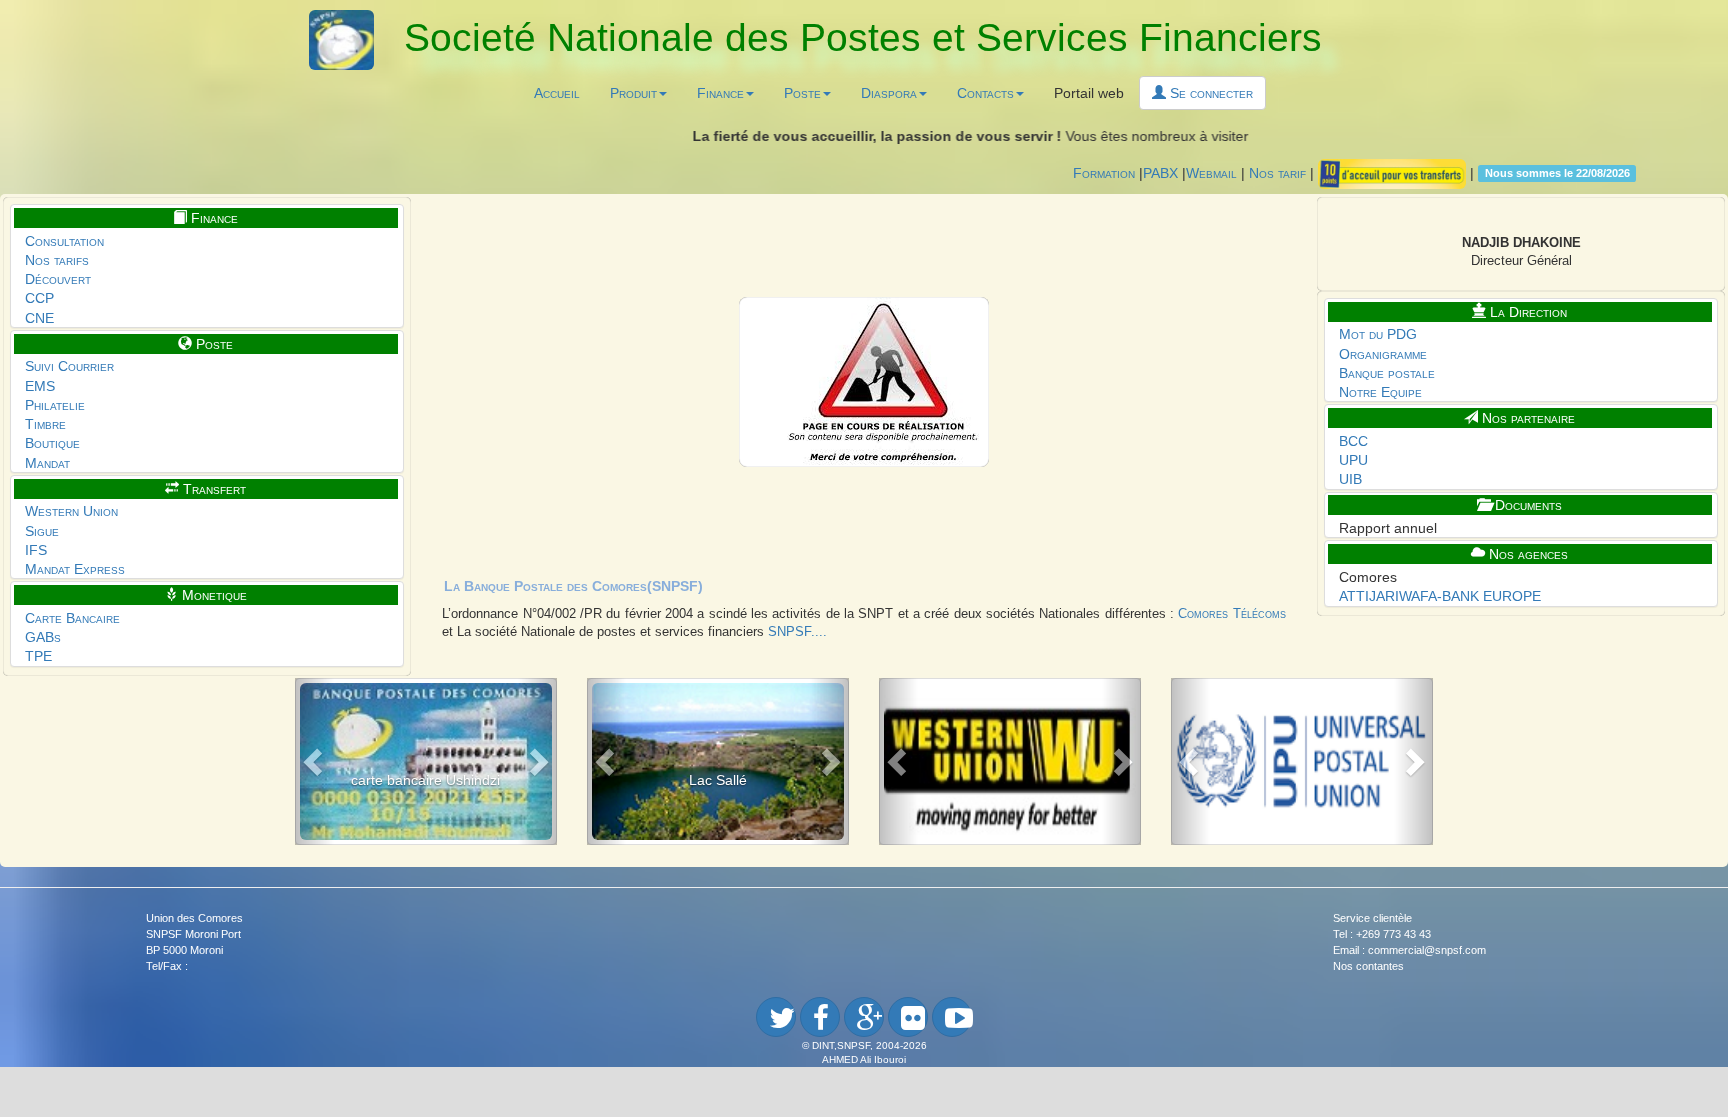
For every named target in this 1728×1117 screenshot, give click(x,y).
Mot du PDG (1378, 334)
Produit (633, 93)
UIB (1350, 479)
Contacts (985, 93)
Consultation (64, 241)
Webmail (1211, 172)
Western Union (71, 511)
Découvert (58, 279)
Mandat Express (75, 569)
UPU (1353, 460)
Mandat (47, 463)
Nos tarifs (57, 260)
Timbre (45, 424)
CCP (39, 298)
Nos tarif (1277, 172)
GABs (43, 637)
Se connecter (1209, 93)
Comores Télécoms (1231, 614)
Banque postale (1387, 373)
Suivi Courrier (69, 366)
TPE (38, 656)
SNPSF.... (797, 632)
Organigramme (1383, 354)
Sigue (42, 531)
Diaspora (889, 93)
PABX (1160, 172)
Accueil (557, 93)
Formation (1104, 172)
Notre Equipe (1380, 392)
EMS (40, 386)
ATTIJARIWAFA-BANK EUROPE (1440, 596)
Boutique (52, 443)
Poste (802, 93)
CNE (39, 318)
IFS (36, 550)
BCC (1353, 441)
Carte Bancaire (72, 618)
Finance (720, 93)
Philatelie (55, 405)
